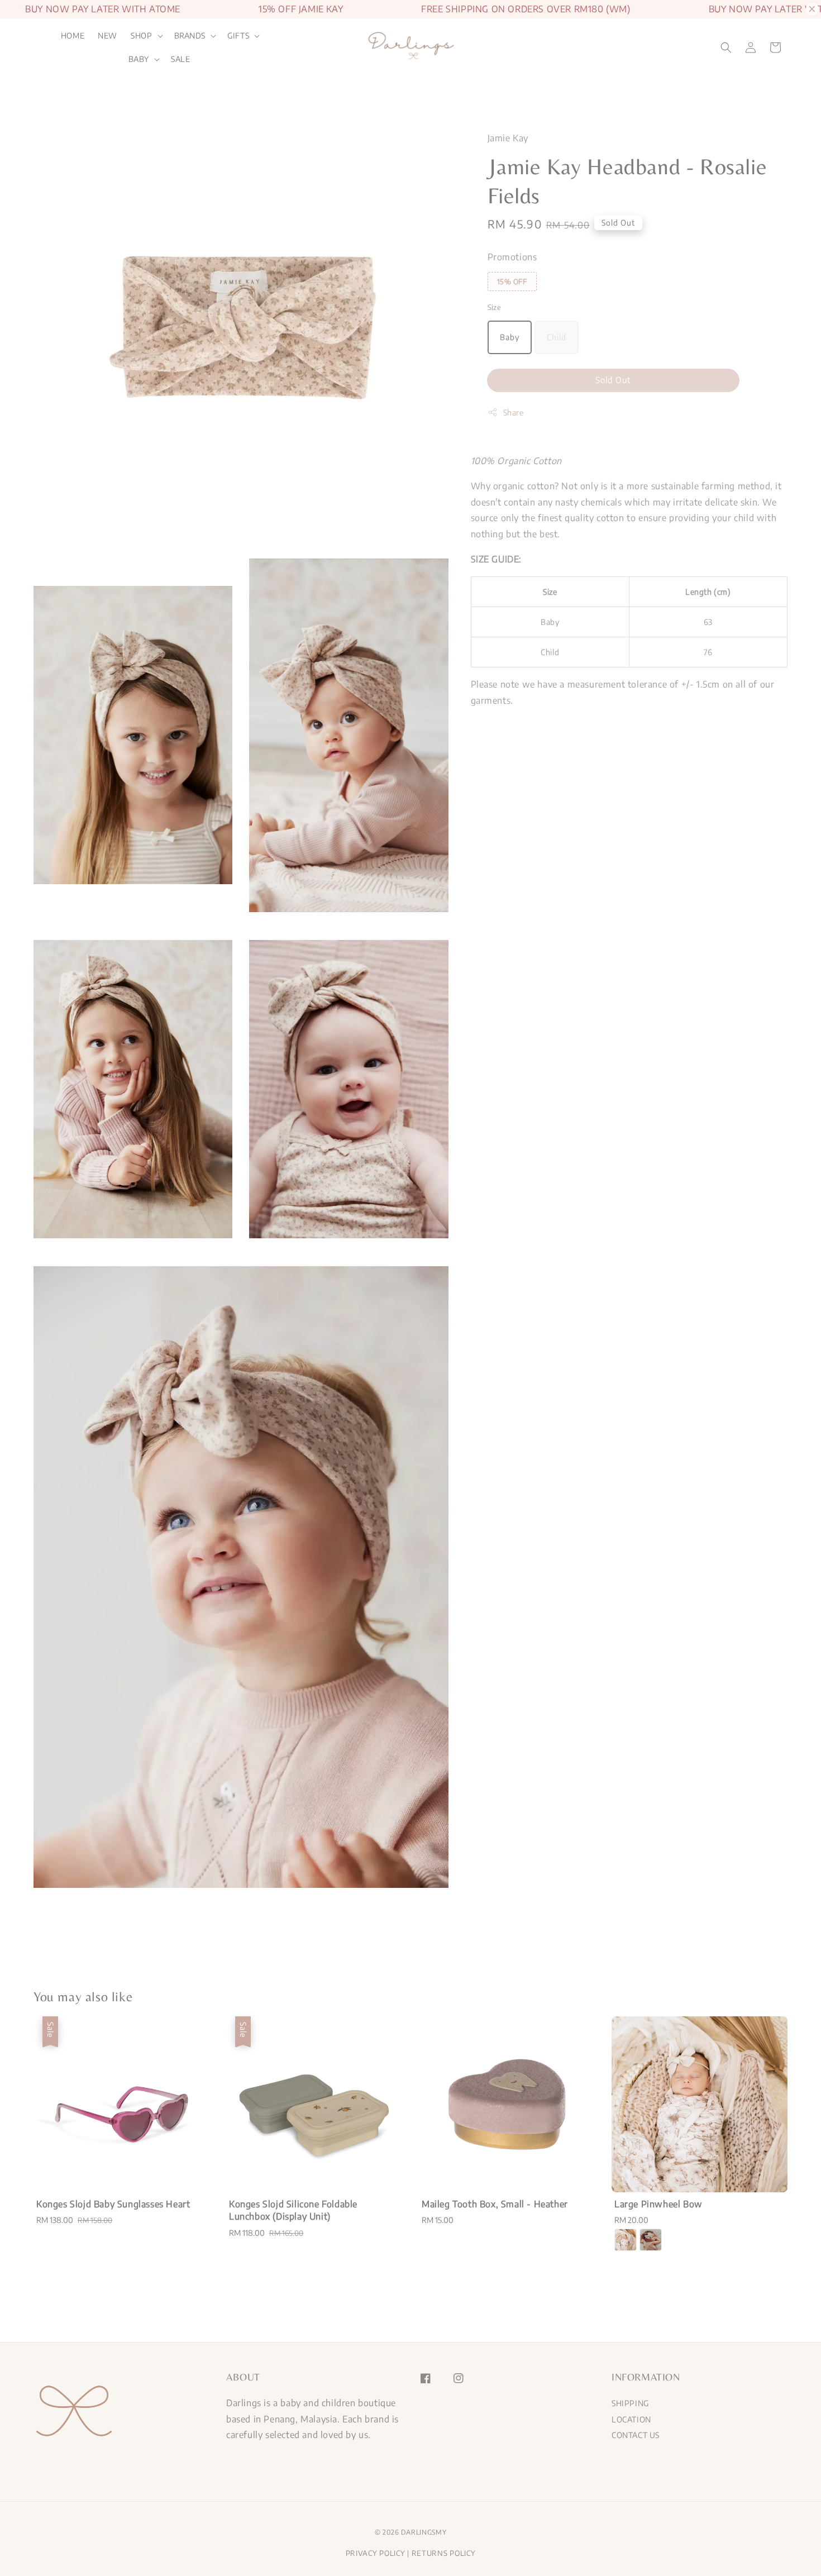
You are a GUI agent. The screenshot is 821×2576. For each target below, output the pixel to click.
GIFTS (238, 35)
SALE (180, 59)
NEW (108, 35)
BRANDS (190, 35)
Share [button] (514, 412)
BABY (139, 59)
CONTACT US (636, 2435)
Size (495, 307)
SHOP (141, 35)
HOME (73, 35)
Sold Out (613, 380)
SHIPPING (630, 2403)
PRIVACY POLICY (376, 2553)
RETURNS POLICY (444, 2553)
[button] (726, 47)
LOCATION (631, 2419)
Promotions (512, 257)
